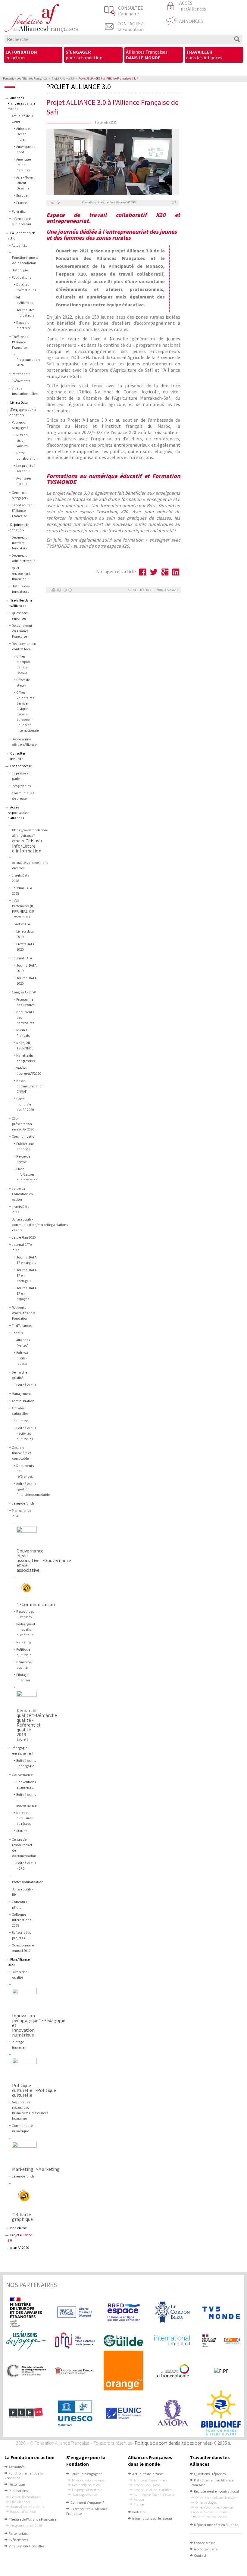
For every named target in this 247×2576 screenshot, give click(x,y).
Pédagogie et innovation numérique (26, 1630)
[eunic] (123, 2413)
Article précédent (140, 590)
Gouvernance (22, 1775)
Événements (21, 381)
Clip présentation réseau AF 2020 (23, 1124)
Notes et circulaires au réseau (24, 1818)
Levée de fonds (23, 1503)
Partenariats (21, 374)
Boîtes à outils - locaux (22, 1358)
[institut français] (75, 2312)
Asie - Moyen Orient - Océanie (25, 183)
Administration (23, 1401)
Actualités (19, 245)
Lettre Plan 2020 (24, 1237)
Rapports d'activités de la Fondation (24, 1313)
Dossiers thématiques (25, 2497)
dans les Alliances (204, 55)
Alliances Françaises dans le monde (21, 103)
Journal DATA (22, 958)
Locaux (17, 1333)
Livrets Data (19, 402)
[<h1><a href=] (30, 1536)
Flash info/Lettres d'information (27, 1174)
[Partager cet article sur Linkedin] (176, 572)
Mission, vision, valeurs (22, 440)
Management (21, 1394)
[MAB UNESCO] (75, 2413)
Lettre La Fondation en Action (22, 1194)
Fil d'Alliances (22, 1326)
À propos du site (206, 2549)
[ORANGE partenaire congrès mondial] (123, 2371)
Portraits (18, 211)
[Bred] (123, 2312)
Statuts (22, 1831)
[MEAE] (26, 2312)
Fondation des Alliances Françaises (25, 78)
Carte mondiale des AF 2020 (25, 1104)
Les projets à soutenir (87, 2490)
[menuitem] (33, 55)
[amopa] (172, 2413)
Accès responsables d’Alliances (18, 813)
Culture (22, 1421)
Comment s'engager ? (87, 2502)
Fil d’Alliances (20, 2502)
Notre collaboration (86, 2485)
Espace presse (21, 766)
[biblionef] (221, 2413)
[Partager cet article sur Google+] (165, 572)
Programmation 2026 (26, 2526)
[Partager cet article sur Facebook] (143, 572)
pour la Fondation (84, 55)
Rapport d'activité (23, 2511)
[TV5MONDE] (221, 2312)
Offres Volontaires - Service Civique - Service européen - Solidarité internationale (212, 2512)
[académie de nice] (221, 2341)
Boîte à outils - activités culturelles (26, 1433)
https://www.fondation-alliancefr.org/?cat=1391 (30, 836)
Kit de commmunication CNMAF (30, 1086)
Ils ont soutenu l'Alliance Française (23, 511)
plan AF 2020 (20, 2248)
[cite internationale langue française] (26, 2371)
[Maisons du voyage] (26, 2341)
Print (53, 590)
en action (21, 55)
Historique (20, 270)
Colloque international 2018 (22, 1920)
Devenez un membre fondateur (21, 543)
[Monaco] (75, 2371)
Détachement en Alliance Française (22, 631)
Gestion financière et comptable (21, 1453)
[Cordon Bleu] (172, 2312)
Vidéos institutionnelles (27, 2546)
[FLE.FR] (26, 2413)
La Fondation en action (30, 2457)
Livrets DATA (21, 924)
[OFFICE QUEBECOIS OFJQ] (75, 2341)
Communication (24, 1136)
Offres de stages (206, 2502)
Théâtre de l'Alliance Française (20, 342)
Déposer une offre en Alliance (216, 2525)
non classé (18, 2228)
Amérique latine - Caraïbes (23, 165)
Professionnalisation (28, 1882)
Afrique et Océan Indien (23, 134)
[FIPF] (221, 2371)
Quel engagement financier (21, 574)
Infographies (21, 786)
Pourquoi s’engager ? (86, 2474)
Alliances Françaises (147, 55)
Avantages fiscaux (85, 2495)
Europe (22, 195)
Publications (21, 277)
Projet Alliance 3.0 (63, 78)
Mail (59, 590)
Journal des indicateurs (27, 2507)
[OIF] (172, 2371)
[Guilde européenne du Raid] (123, 2341)
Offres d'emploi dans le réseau (216, 2498)
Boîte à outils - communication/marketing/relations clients (40, 1225)
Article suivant (167, 590)
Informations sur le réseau (152, 2518)
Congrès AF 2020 (24, 992)
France (22, 203)
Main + (65, 590)
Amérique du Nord (147, 2485)
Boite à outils (26, 1385)
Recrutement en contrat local (216, 2491)
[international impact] (172, 2341)
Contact (200, 2555)
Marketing (24, 1642)
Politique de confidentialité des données (173, 2443)
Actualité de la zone (147, 2474)
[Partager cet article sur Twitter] (154, 572)
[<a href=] (27, 2198)
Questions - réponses (210, 2474)
